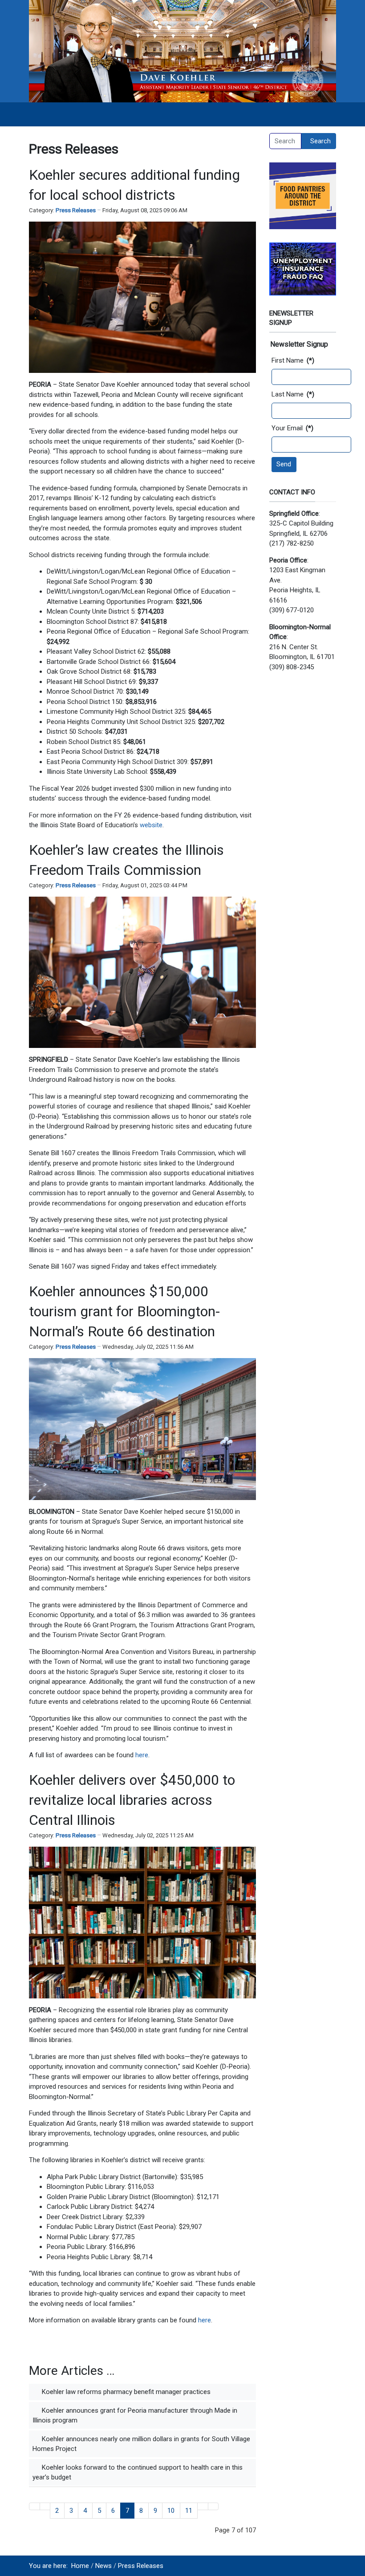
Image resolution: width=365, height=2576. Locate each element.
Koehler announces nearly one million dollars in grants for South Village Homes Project (141, 2444)
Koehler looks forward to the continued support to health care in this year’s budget (138, 2473)
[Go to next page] (203, 2506)
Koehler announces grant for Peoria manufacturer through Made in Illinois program (135, 2416)
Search (320, 141)
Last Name (293, 394)
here (142, 1755)
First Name (293, 360)
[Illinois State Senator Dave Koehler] (182, 51)
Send (284, 464)
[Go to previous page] (45, 2506)
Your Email (292, 428)
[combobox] (285, 141)
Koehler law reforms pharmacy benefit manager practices (125, 2392)
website (151, 825)
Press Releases (76, 210)
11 (189, 2511)
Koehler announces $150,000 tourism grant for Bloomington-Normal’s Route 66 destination (124, 1311)
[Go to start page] (34, 2506)
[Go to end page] (213, 2506)
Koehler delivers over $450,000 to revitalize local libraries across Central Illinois (132, 1800)
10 (171, 2511)
